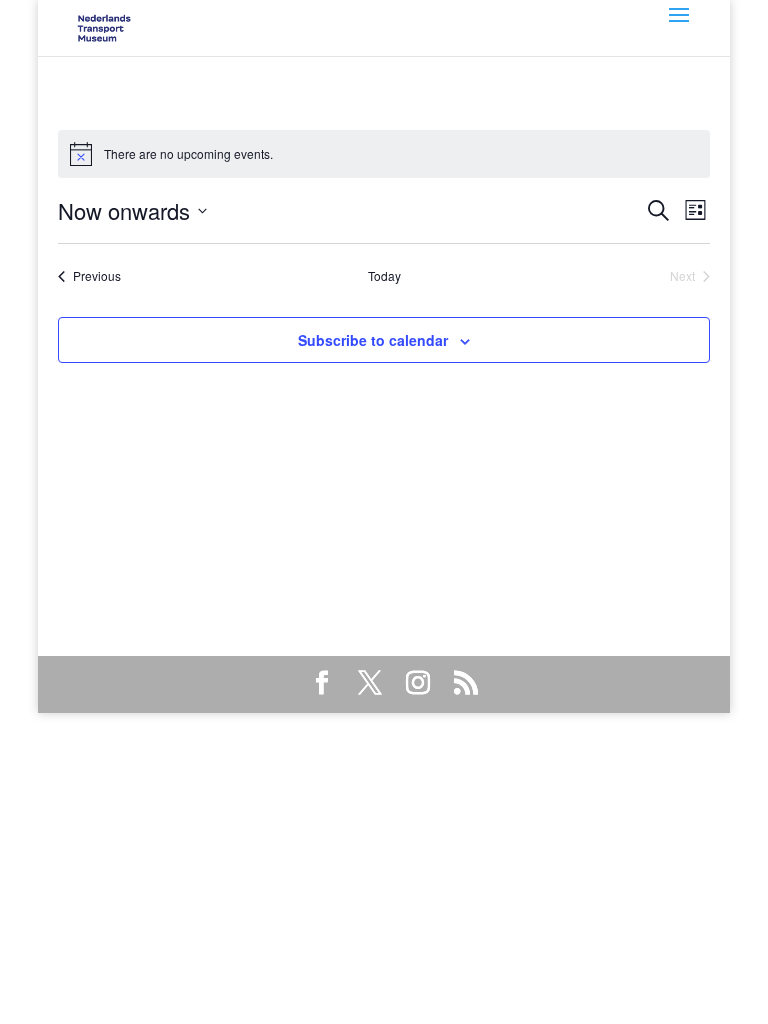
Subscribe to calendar (373, 340)
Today (384, 276)
